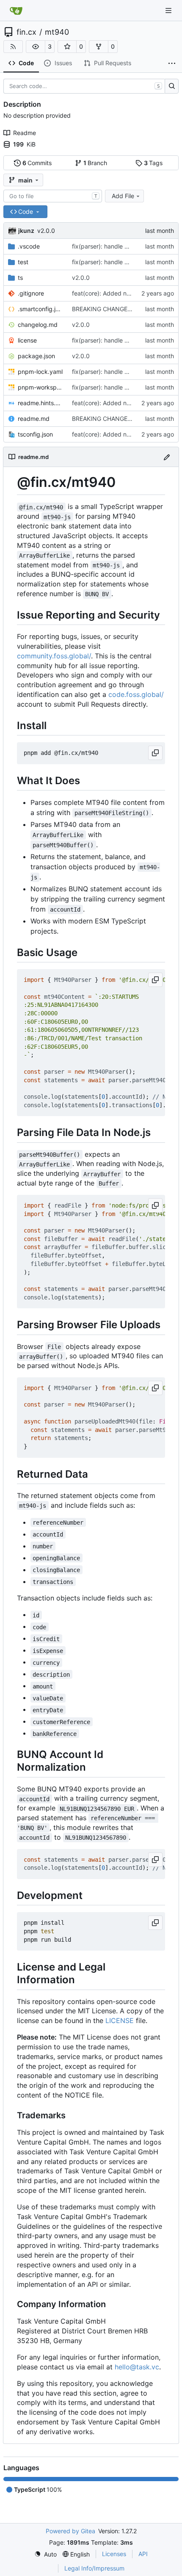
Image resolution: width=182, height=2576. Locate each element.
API (143, 2554)
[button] (36, 47)
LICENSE (120, 2020)
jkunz (26, 231)
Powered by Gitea (70, 2531)
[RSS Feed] (13, 47)
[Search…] (172, 86)
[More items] (172, 64)
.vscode (29, 246)
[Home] (16, 11)
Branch (95, 163)
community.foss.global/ (54, 656)
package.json (36, 356)
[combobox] (53, 196)
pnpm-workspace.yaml (41, 387)
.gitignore (31, 293)
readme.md (34, 419)
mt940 (57, 32)
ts (20, 278)
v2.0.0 (46, 231)
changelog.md (38, 325)
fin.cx (26, 32)
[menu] (45, 2554)
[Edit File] (167, 457)
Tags (153, 163)
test (23, 262)
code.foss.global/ (136, 694)
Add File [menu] (123, 196)
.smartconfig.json (41, 309)
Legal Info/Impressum (94, 2568)
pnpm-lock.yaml (40, 372)
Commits (37, 163)
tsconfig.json (35, 434)
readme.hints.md (41, 403)
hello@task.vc (137, 2367)
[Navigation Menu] (169, 10)
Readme (25, 133)
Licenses (114, 2554)
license (27, 340)
